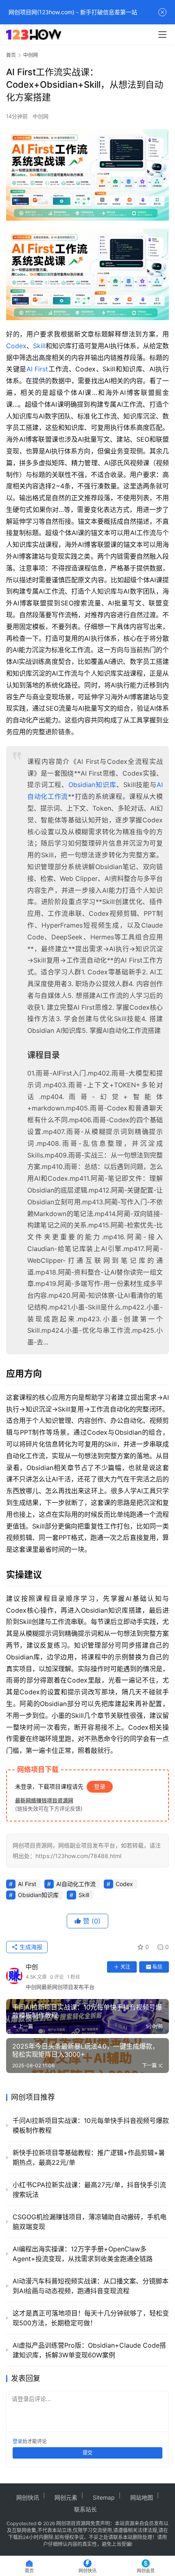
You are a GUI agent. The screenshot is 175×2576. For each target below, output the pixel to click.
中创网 (40, 116)
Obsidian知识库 (92, 785)
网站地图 (142, 2497)
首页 (11, 55)
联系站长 (85, 2509)
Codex (16, 346)
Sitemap (104, 2497)
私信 (157, 1967)
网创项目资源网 (73, 2523)
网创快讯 (28, 2497)
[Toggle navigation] (162, 35)
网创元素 (66, 2497)
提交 (87, 2453)
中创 (32, 1967)
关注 (125, 1967)
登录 (100, 1786)
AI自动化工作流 (76, 1884)
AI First (37, 369)
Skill (39, 346)
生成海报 (30, 1947)
